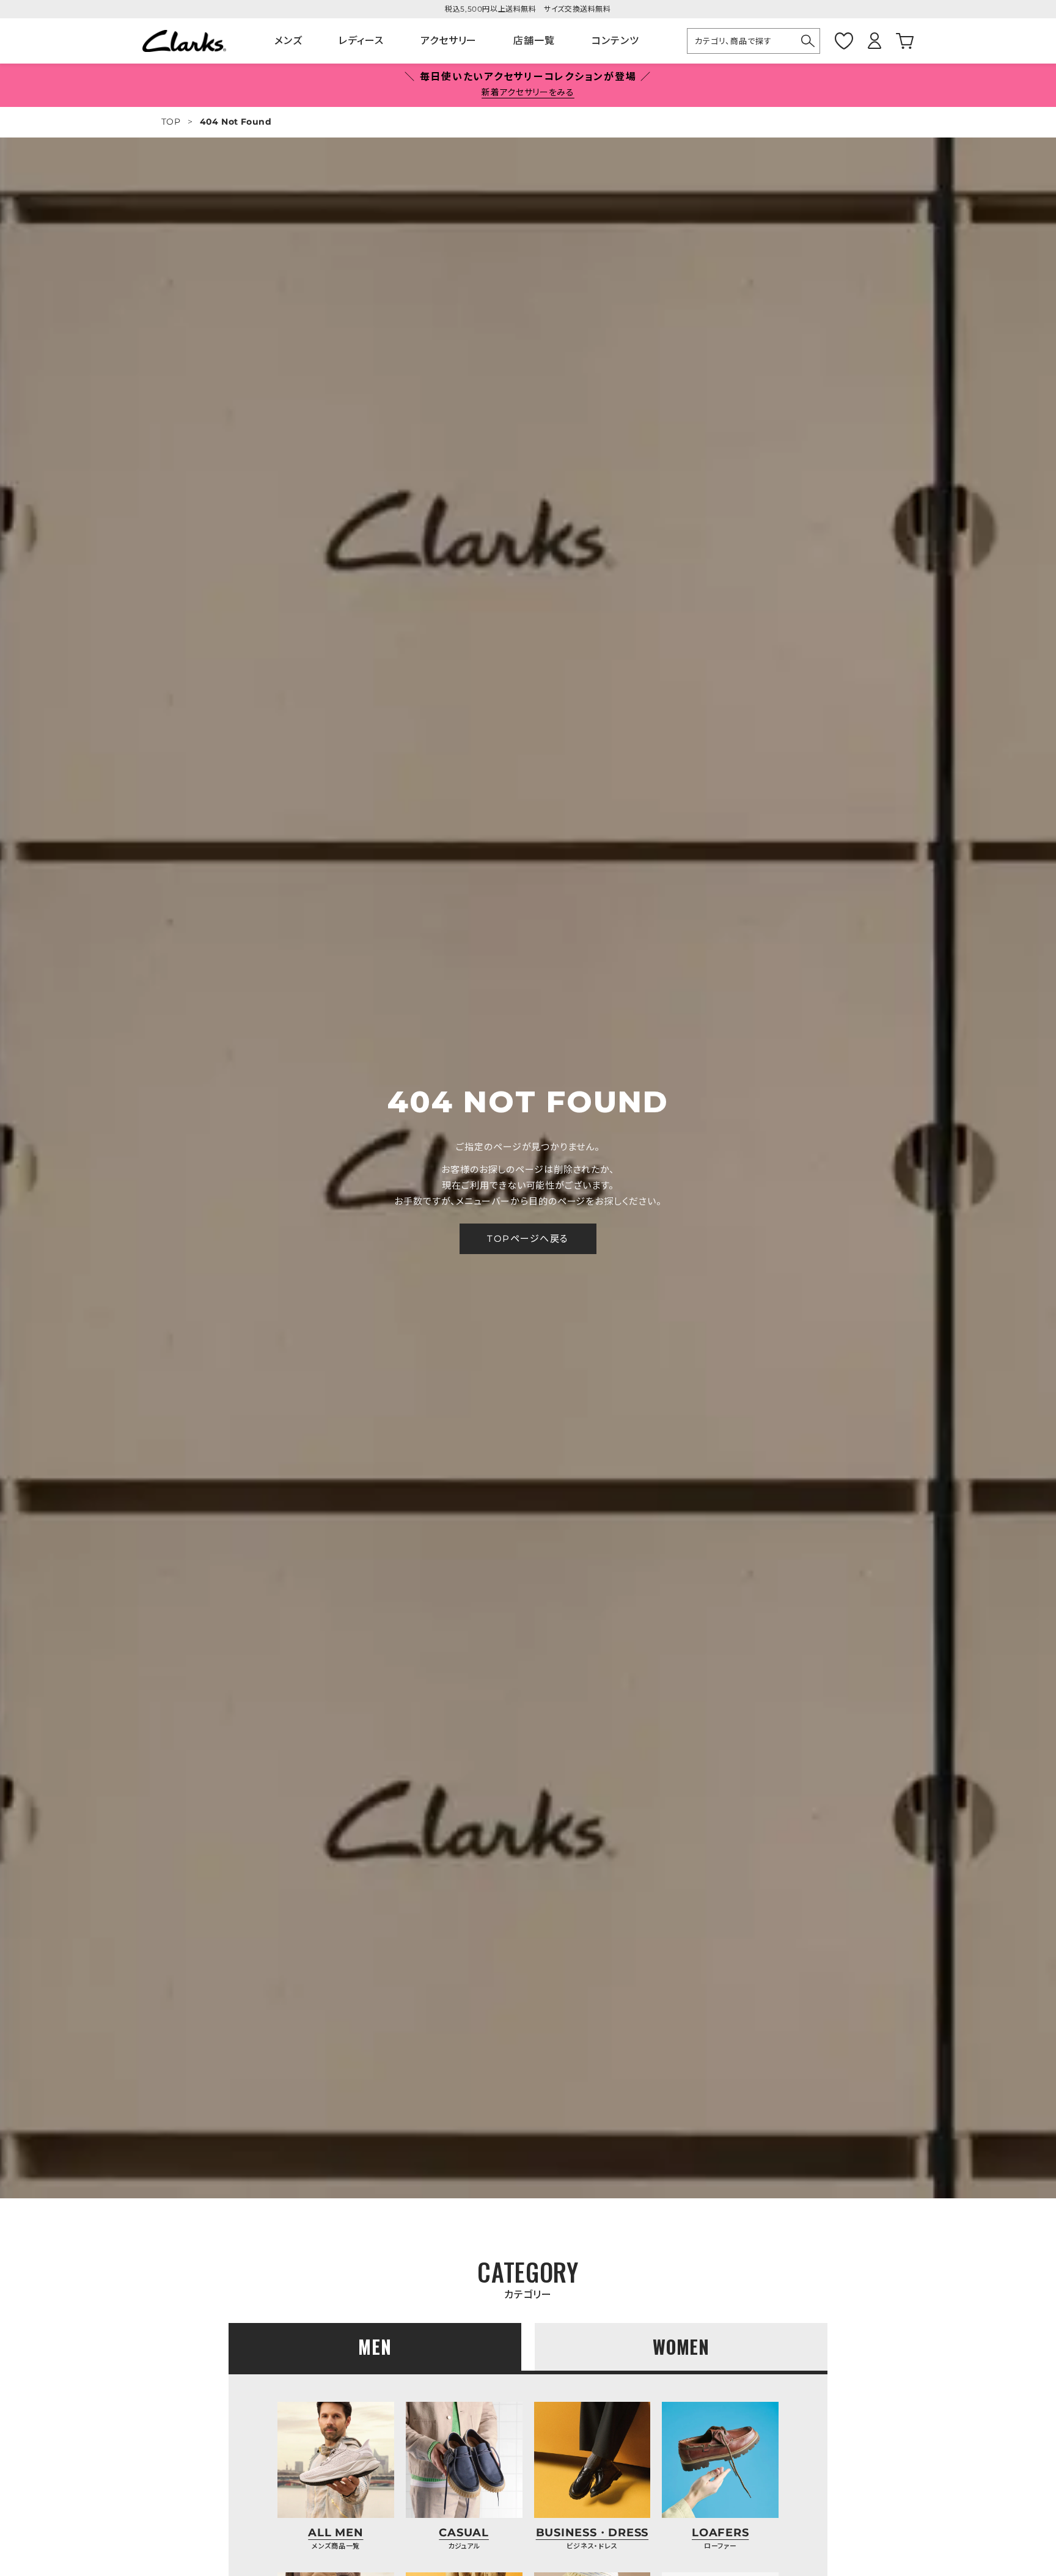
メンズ (288, 41)
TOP (171, 122)
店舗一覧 (534, 41)
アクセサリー (449, 41)
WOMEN (681, 2347)
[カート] (905, 41)
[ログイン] (875, 41)
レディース (361, 41)
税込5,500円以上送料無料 (490, 9)
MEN (375, 2347)
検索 (808, 41)
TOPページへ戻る (528, 1238)
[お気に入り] (844, 41)
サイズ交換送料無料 (577, 9)
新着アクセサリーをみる (528, 92)
